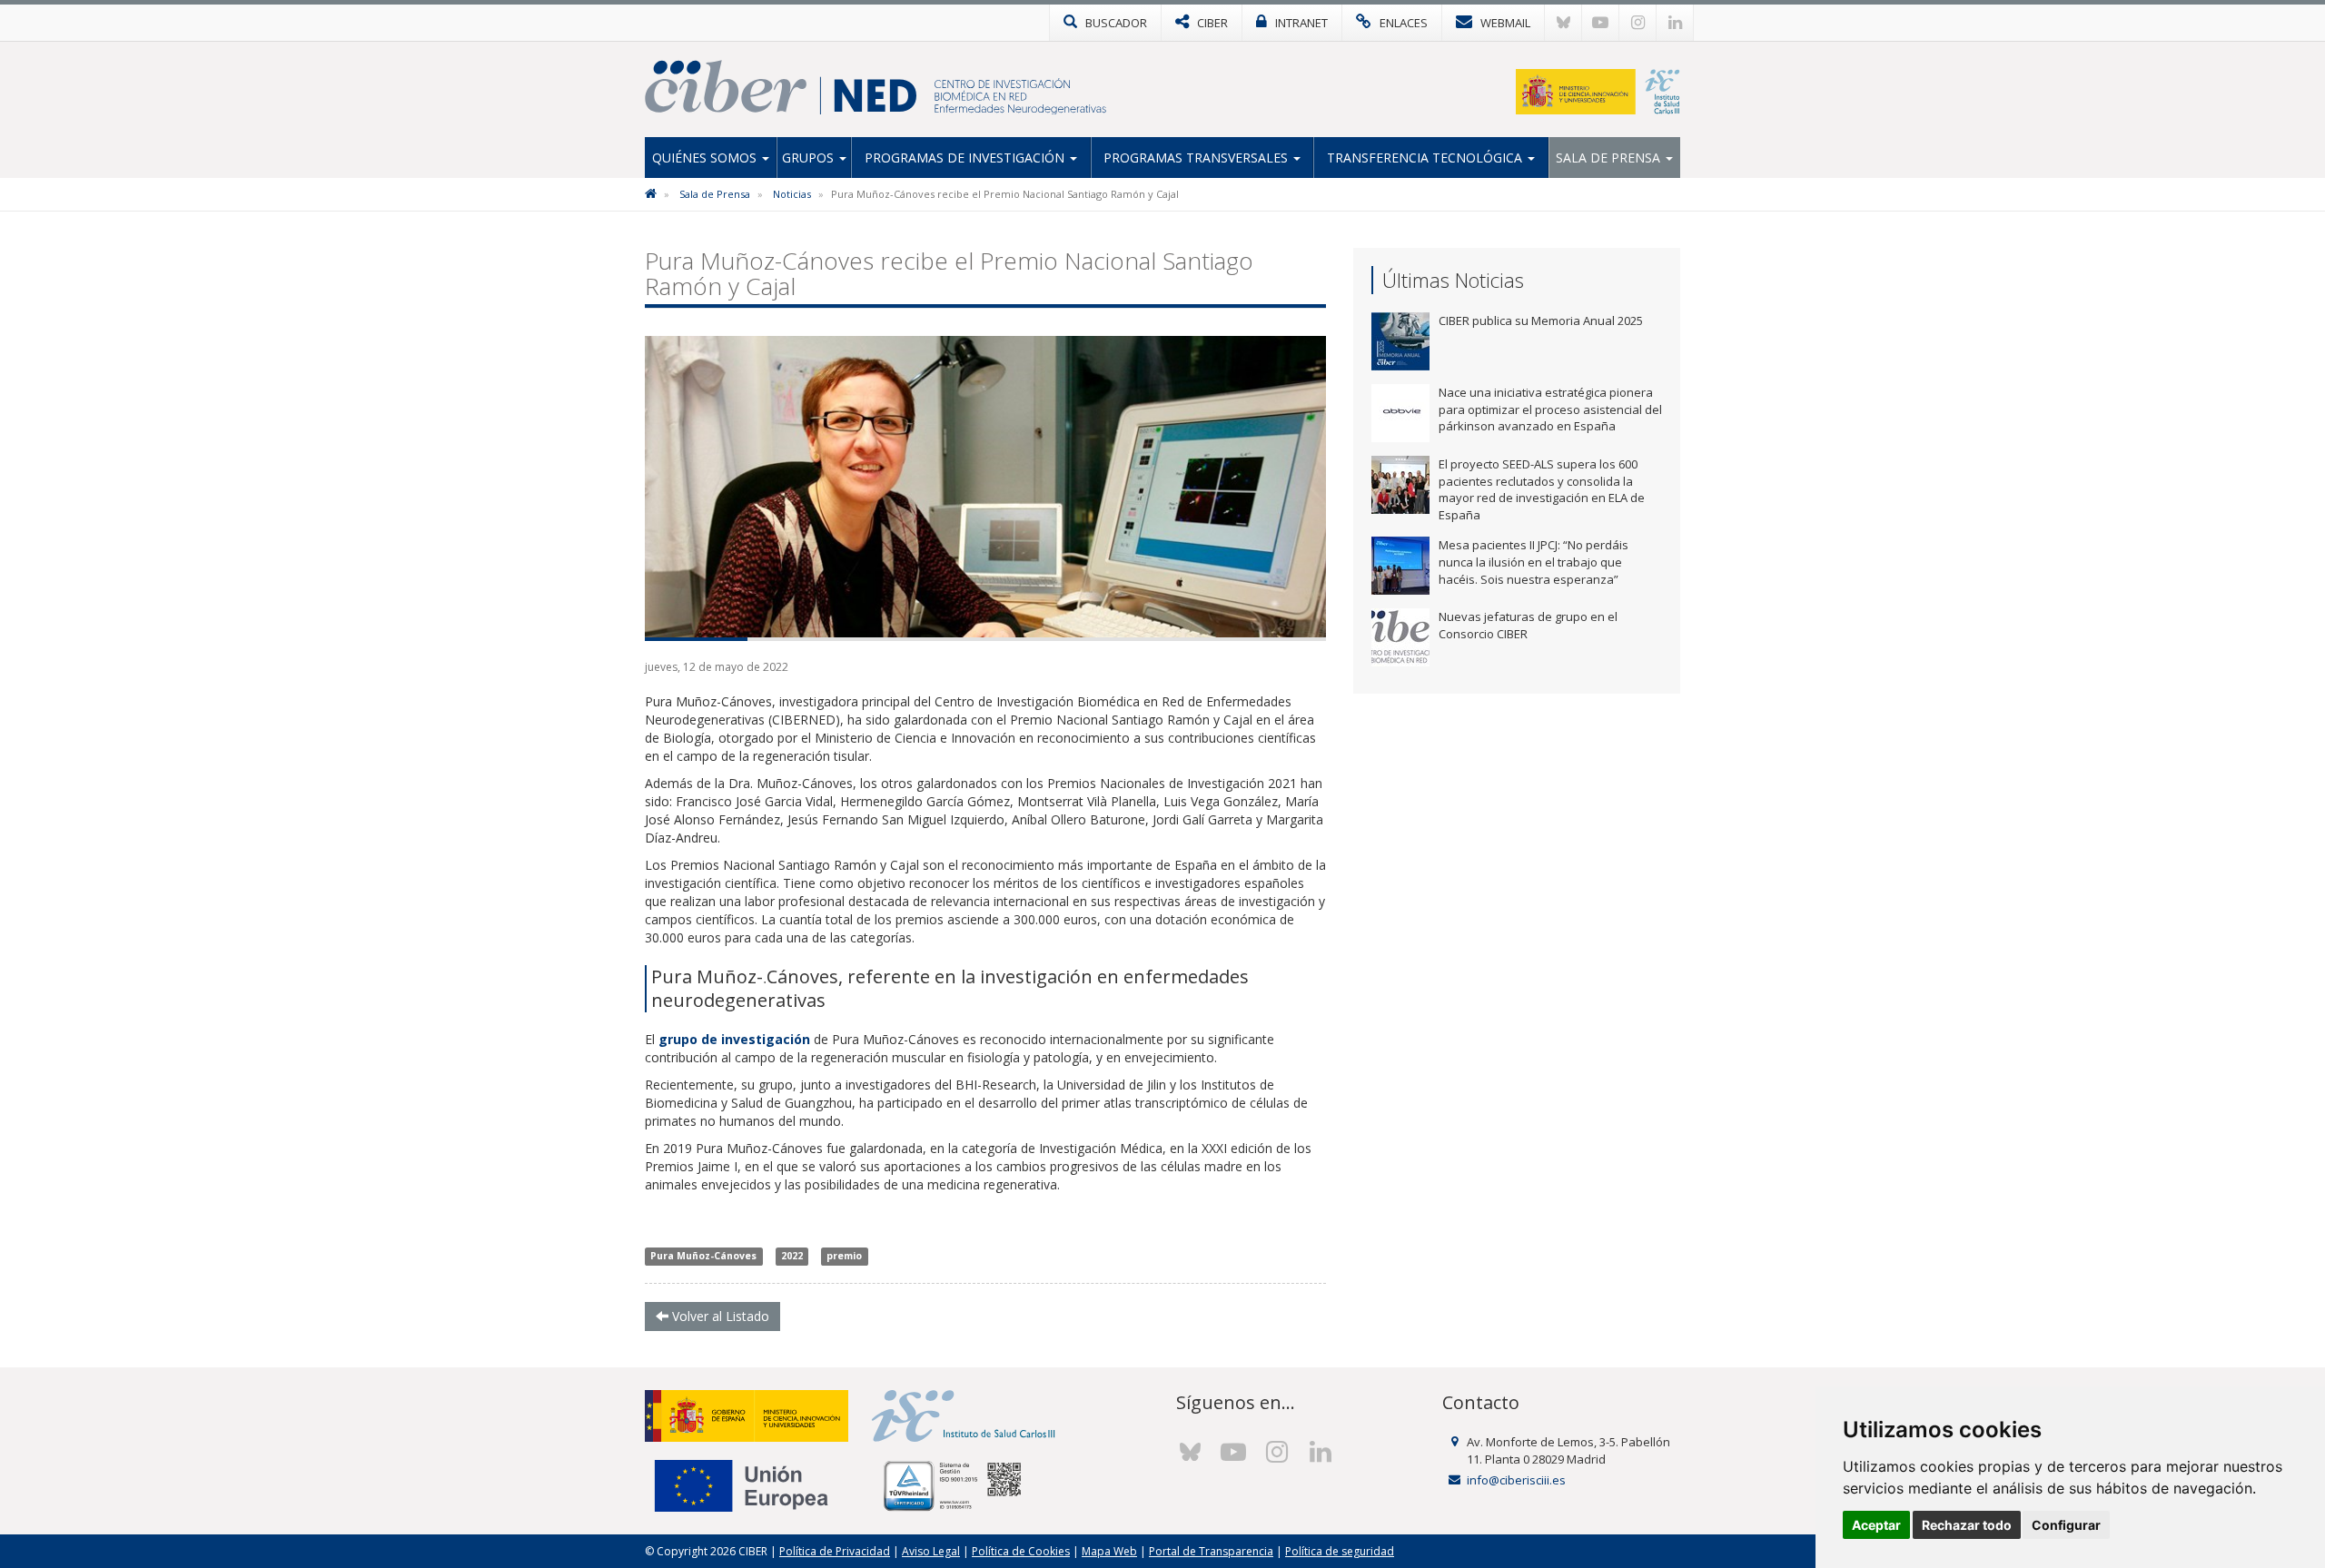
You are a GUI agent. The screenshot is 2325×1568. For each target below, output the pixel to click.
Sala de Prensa (1610, 158)
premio (844, 1257)
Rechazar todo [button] (1967, 1525)
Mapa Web (1109, 1551)
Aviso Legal (931, 1551)
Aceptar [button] (1876, 1525)
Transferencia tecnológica (1426, 158)
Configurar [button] (2066, 1525)
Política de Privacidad (835, 1551)
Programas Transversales (1197, 158)
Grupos (810, 158)
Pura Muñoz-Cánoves (703, 1257)
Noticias (792, 194)
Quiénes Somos (706, 158)
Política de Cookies (1021, 1551)
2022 (792, 1257)
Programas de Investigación (966, 158)
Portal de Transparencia (1211, 1551)
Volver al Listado (719, 1316)
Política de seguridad (1340, 1551)
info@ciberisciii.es (1516, 1480)
